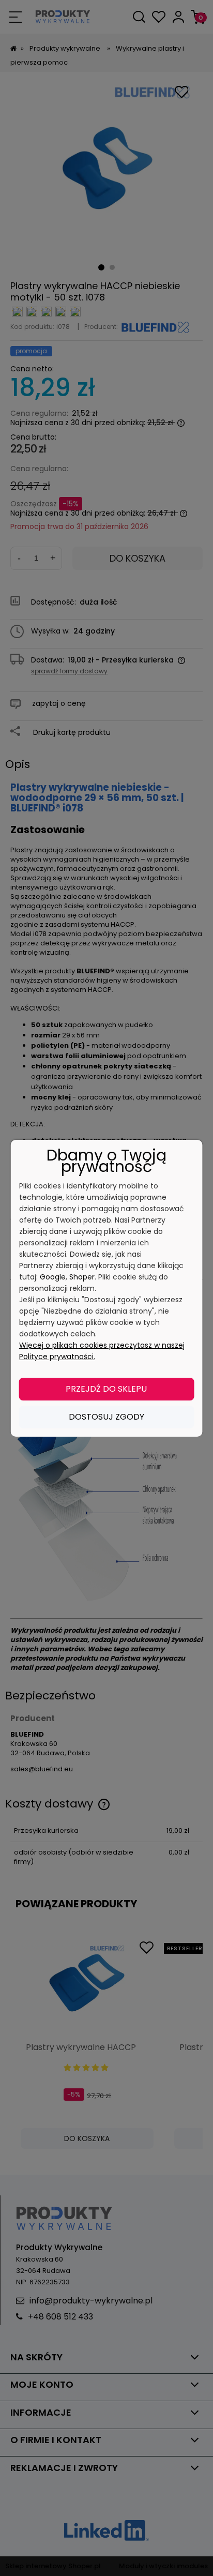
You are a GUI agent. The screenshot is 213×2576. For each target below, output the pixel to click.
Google (53, 1277)
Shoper (82, 1277)
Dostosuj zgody (106, 1417)
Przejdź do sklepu (106, 1389)
